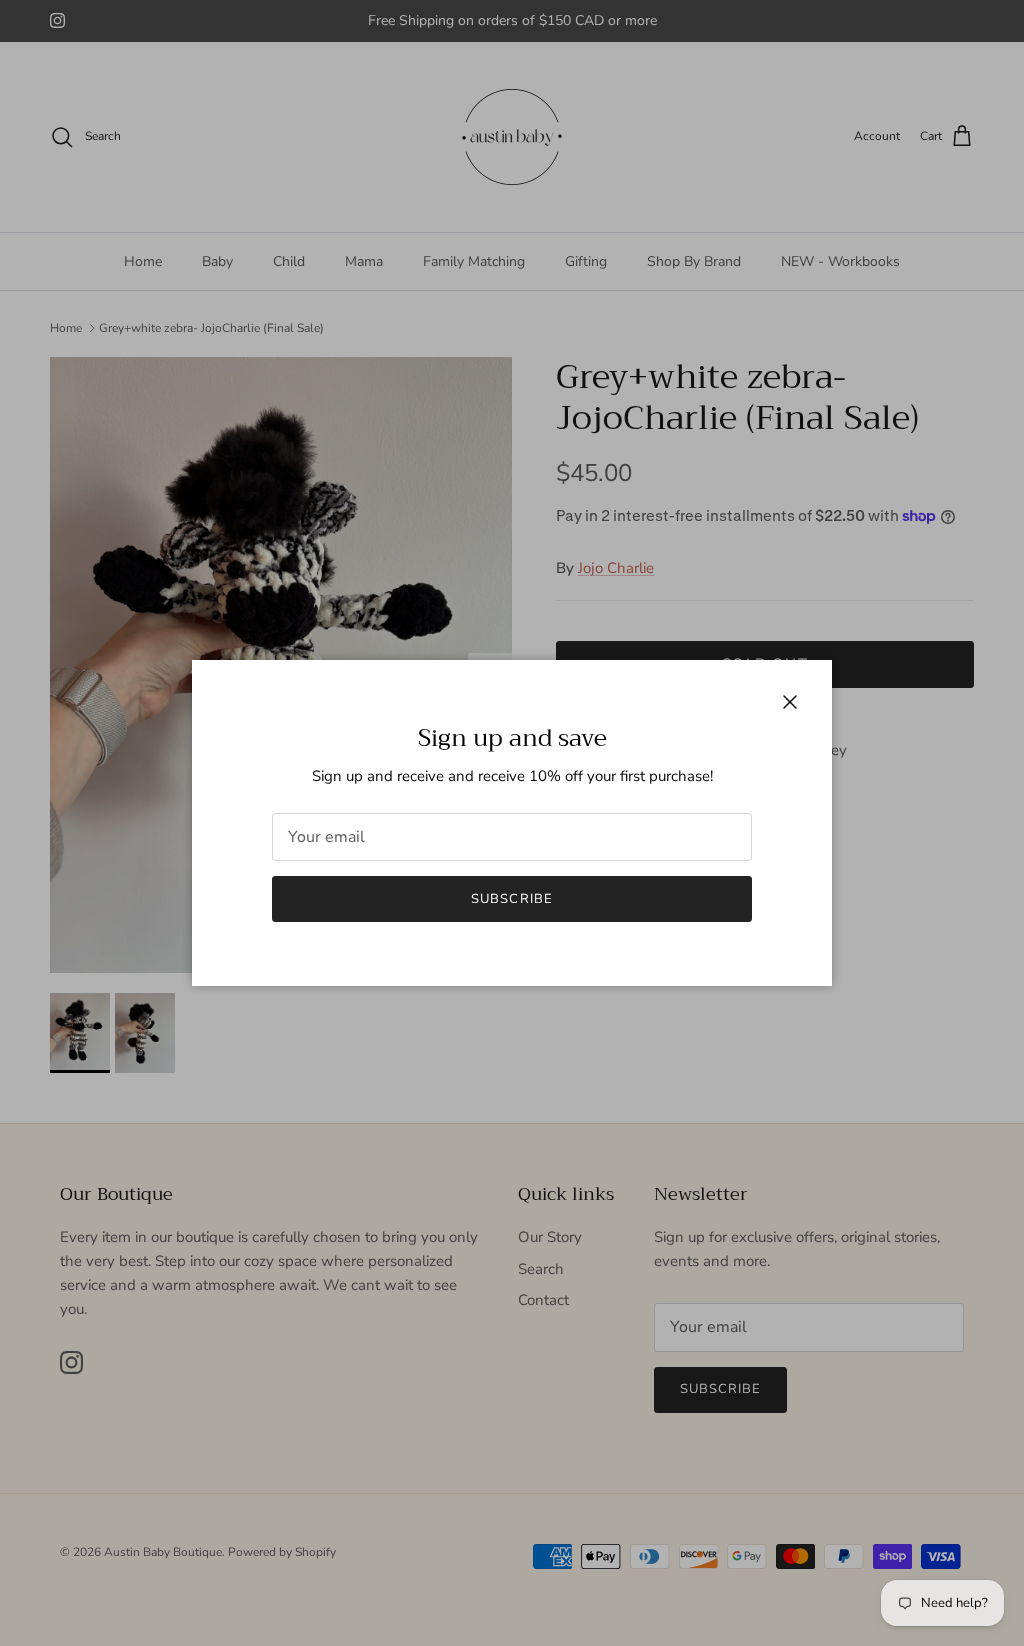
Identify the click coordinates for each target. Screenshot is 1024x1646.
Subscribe (511, 899)
